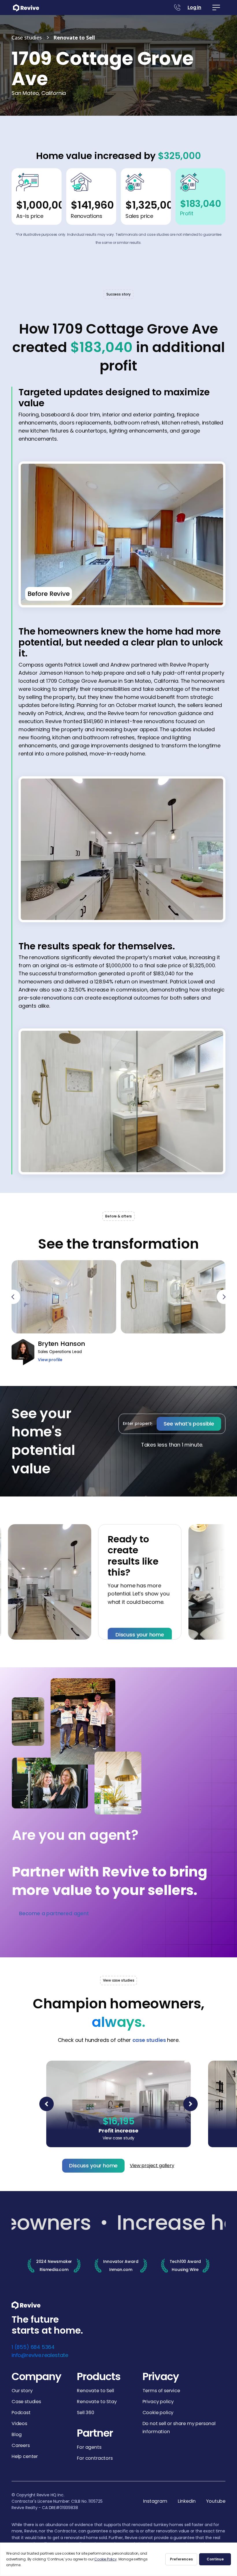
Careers (21, 2445)
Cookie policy (158, 2413)
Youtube (216, 2501)
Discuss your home (112, 1635)
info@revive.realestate (40, 2355)
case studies (149, 2040)
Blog (17, 2434)
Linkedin (187, 2501)
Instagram (155, 2501)
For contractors (95, 2458)
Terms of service (161, 2391)
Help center (25, 2456)
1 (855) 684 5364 (33, 2347)
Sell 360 (86, 2413)
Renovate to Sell (95, 2391)
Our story (22, 2391)
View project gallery (152, 2166)
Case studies (26, 2402)
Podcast (21, 2413)
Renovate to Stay (97, 2402)
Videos (19, 2423)
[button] (216, 8)
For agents (89, 2447)
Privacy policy (158, 2402)
